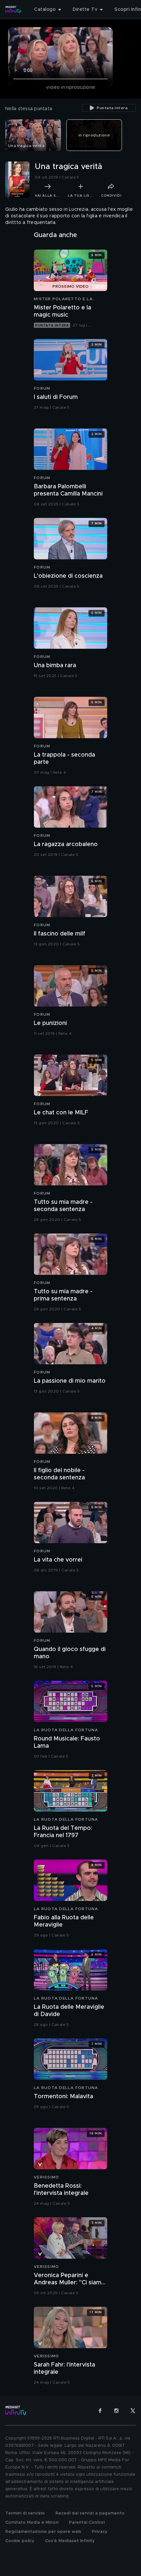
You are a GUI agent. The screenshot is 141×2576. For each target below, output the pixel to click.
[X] (133, 2411)
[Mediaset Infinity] (13, 10)
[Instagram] (116, 2411)
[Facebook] (100, 2411)
